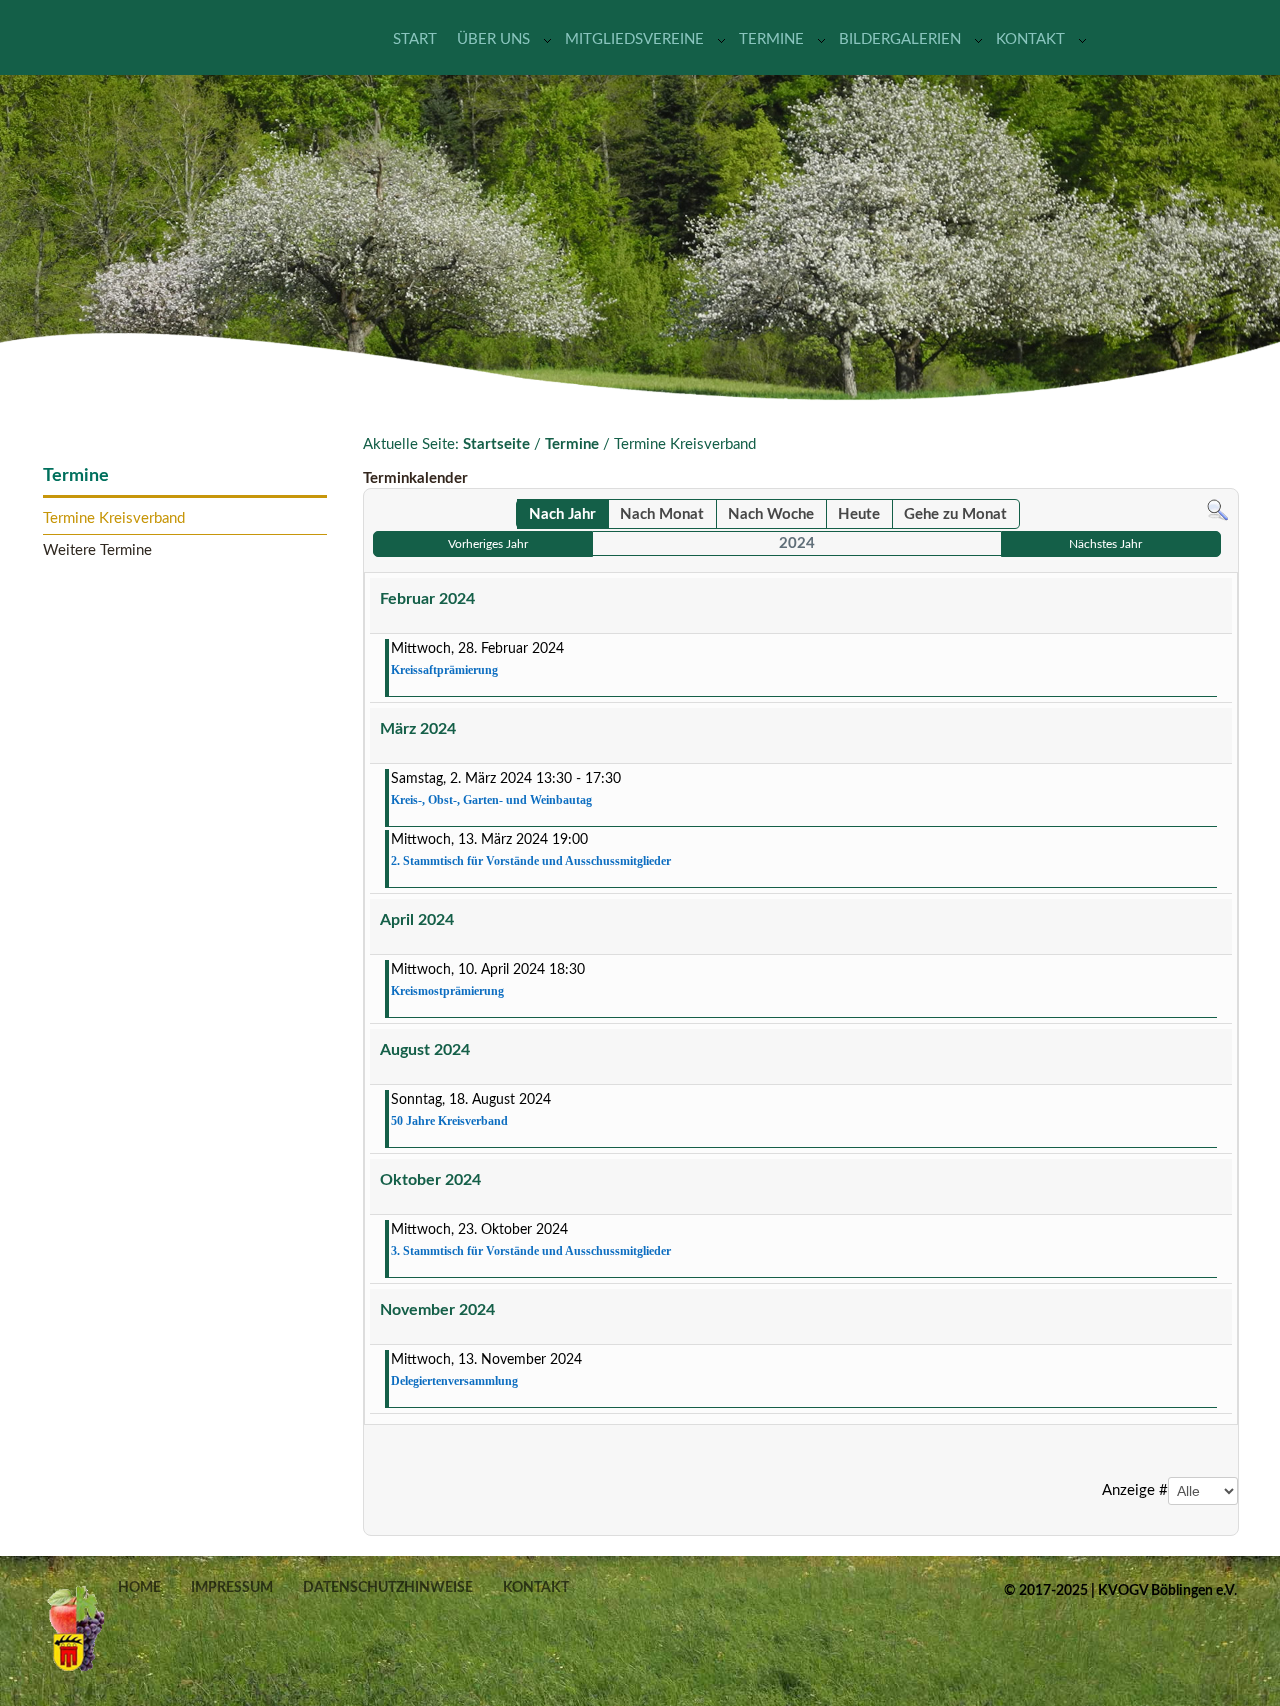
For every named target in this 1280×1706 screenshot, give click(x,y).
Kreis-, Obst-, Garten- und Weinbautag (491, 800)
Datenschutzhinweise (388, 1588)
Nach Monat (662, 514)
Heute (859, 514)
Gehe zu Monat (955, 514)
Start (415, 39)
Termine (771, 39)
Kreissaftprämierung (444, 670)
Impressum (232, 1588)
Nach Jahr (562, 514)
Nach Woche (771, 514)
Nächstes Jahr (1105, 544)
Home (139, 1588)
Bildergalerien (900, 39)
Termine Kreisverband (114, 518)
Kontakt (1030, 39)
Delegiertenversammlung (454, 1381)
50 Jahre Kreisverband (449, 1121)
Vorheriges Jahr (488, 544)
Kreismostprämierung (447, 991)
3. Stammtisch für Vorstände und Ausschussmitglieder (531, 1251)
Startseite (496, 444)
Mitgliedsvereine (634, 39)
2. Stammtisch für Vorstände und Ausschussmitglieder (531, 861)
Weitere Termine (97, 550)
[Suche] (1217, 509)
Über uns (493, 39)
